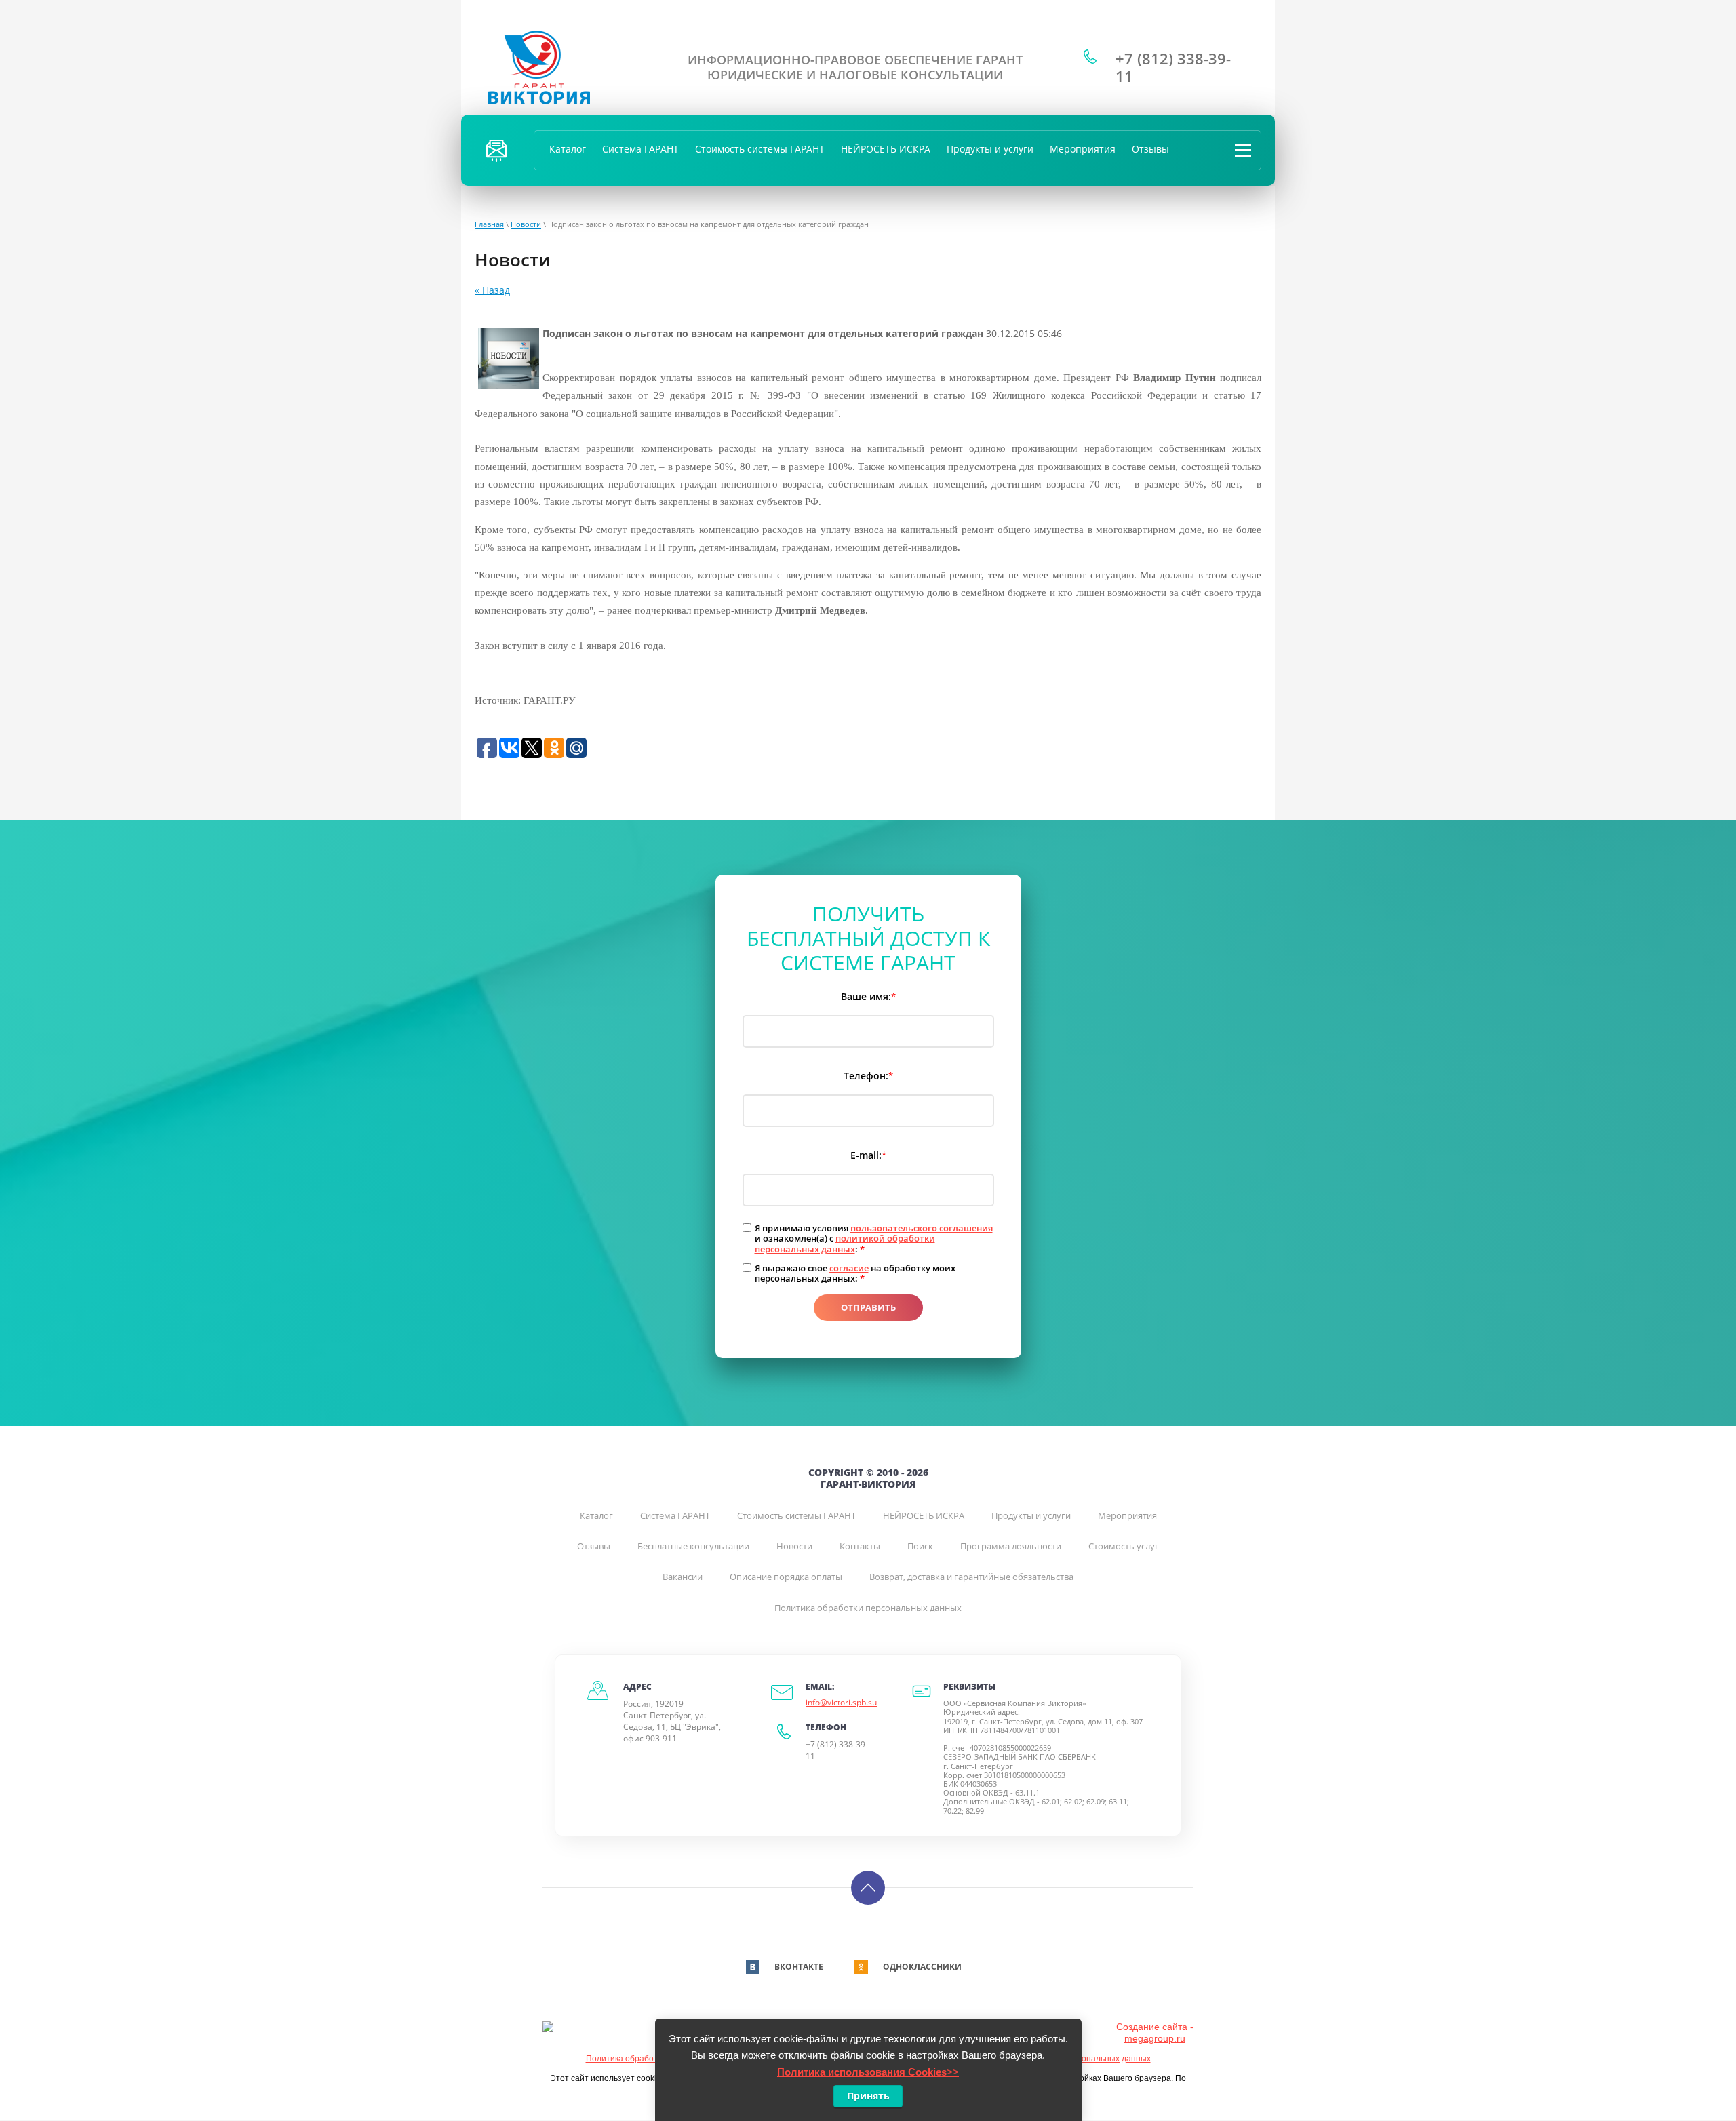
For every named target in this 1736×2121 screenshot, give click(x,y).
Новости (526, 224)
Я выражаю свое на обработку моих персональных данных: (855, 1274)
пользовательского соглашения (922, 1228)
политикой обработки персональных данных (845, 1244)
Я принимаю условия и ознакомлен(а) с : (874, 1239)
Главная (489, 224)
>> (868, 2072)
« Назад (492, 290)
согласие (849, 1268)
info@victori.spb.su (841, 1702)
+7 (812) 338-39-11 (1173, 67)
